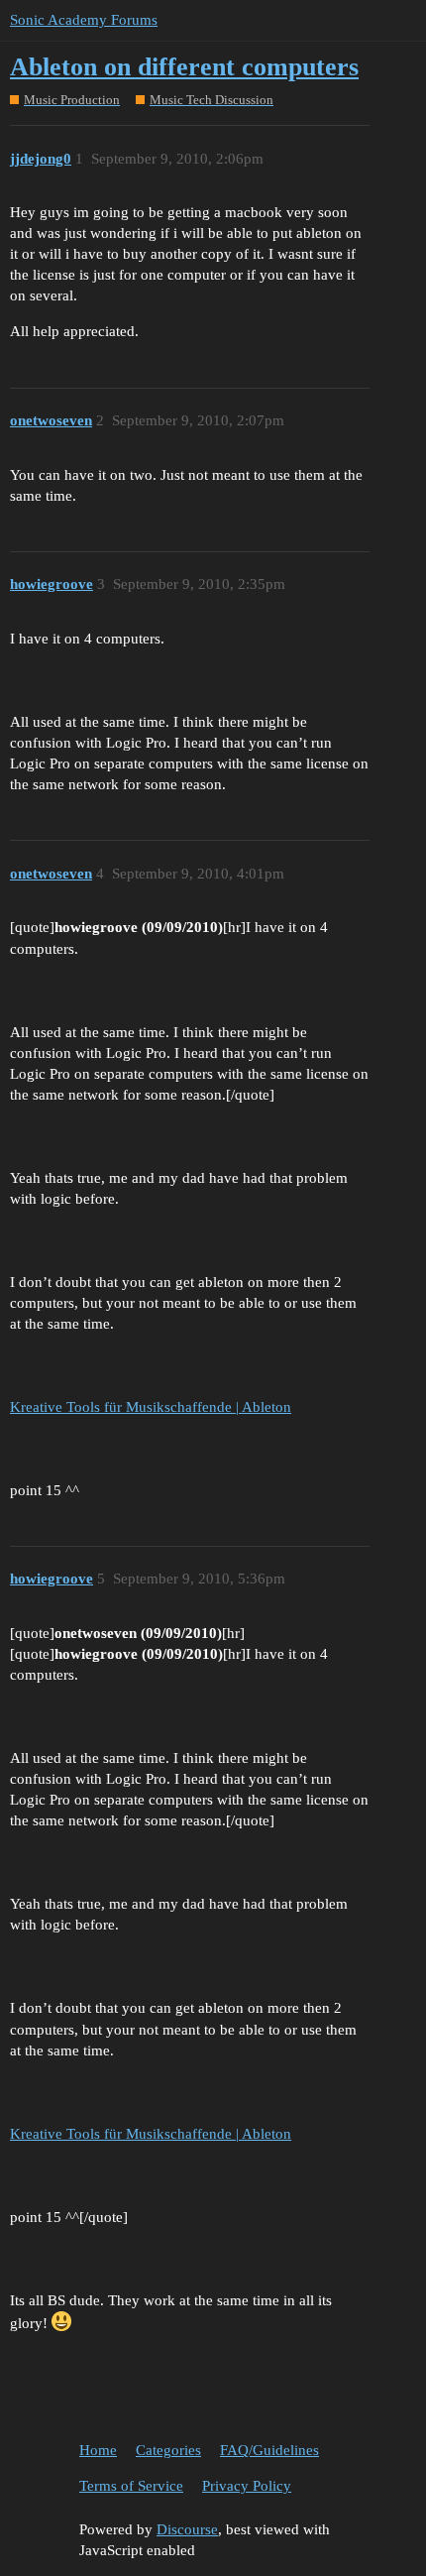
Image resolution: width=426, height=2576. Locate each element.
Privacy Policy (247, 2486)
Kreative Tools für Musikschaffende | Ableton (151, 1407)
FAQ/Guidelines (269, 2450)
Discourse (187, 2529)
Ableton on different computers (184, 67)
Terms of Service (131, 2486)
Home (98, 2450)
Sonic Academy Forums (84, 20)
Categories (168, 2450)
